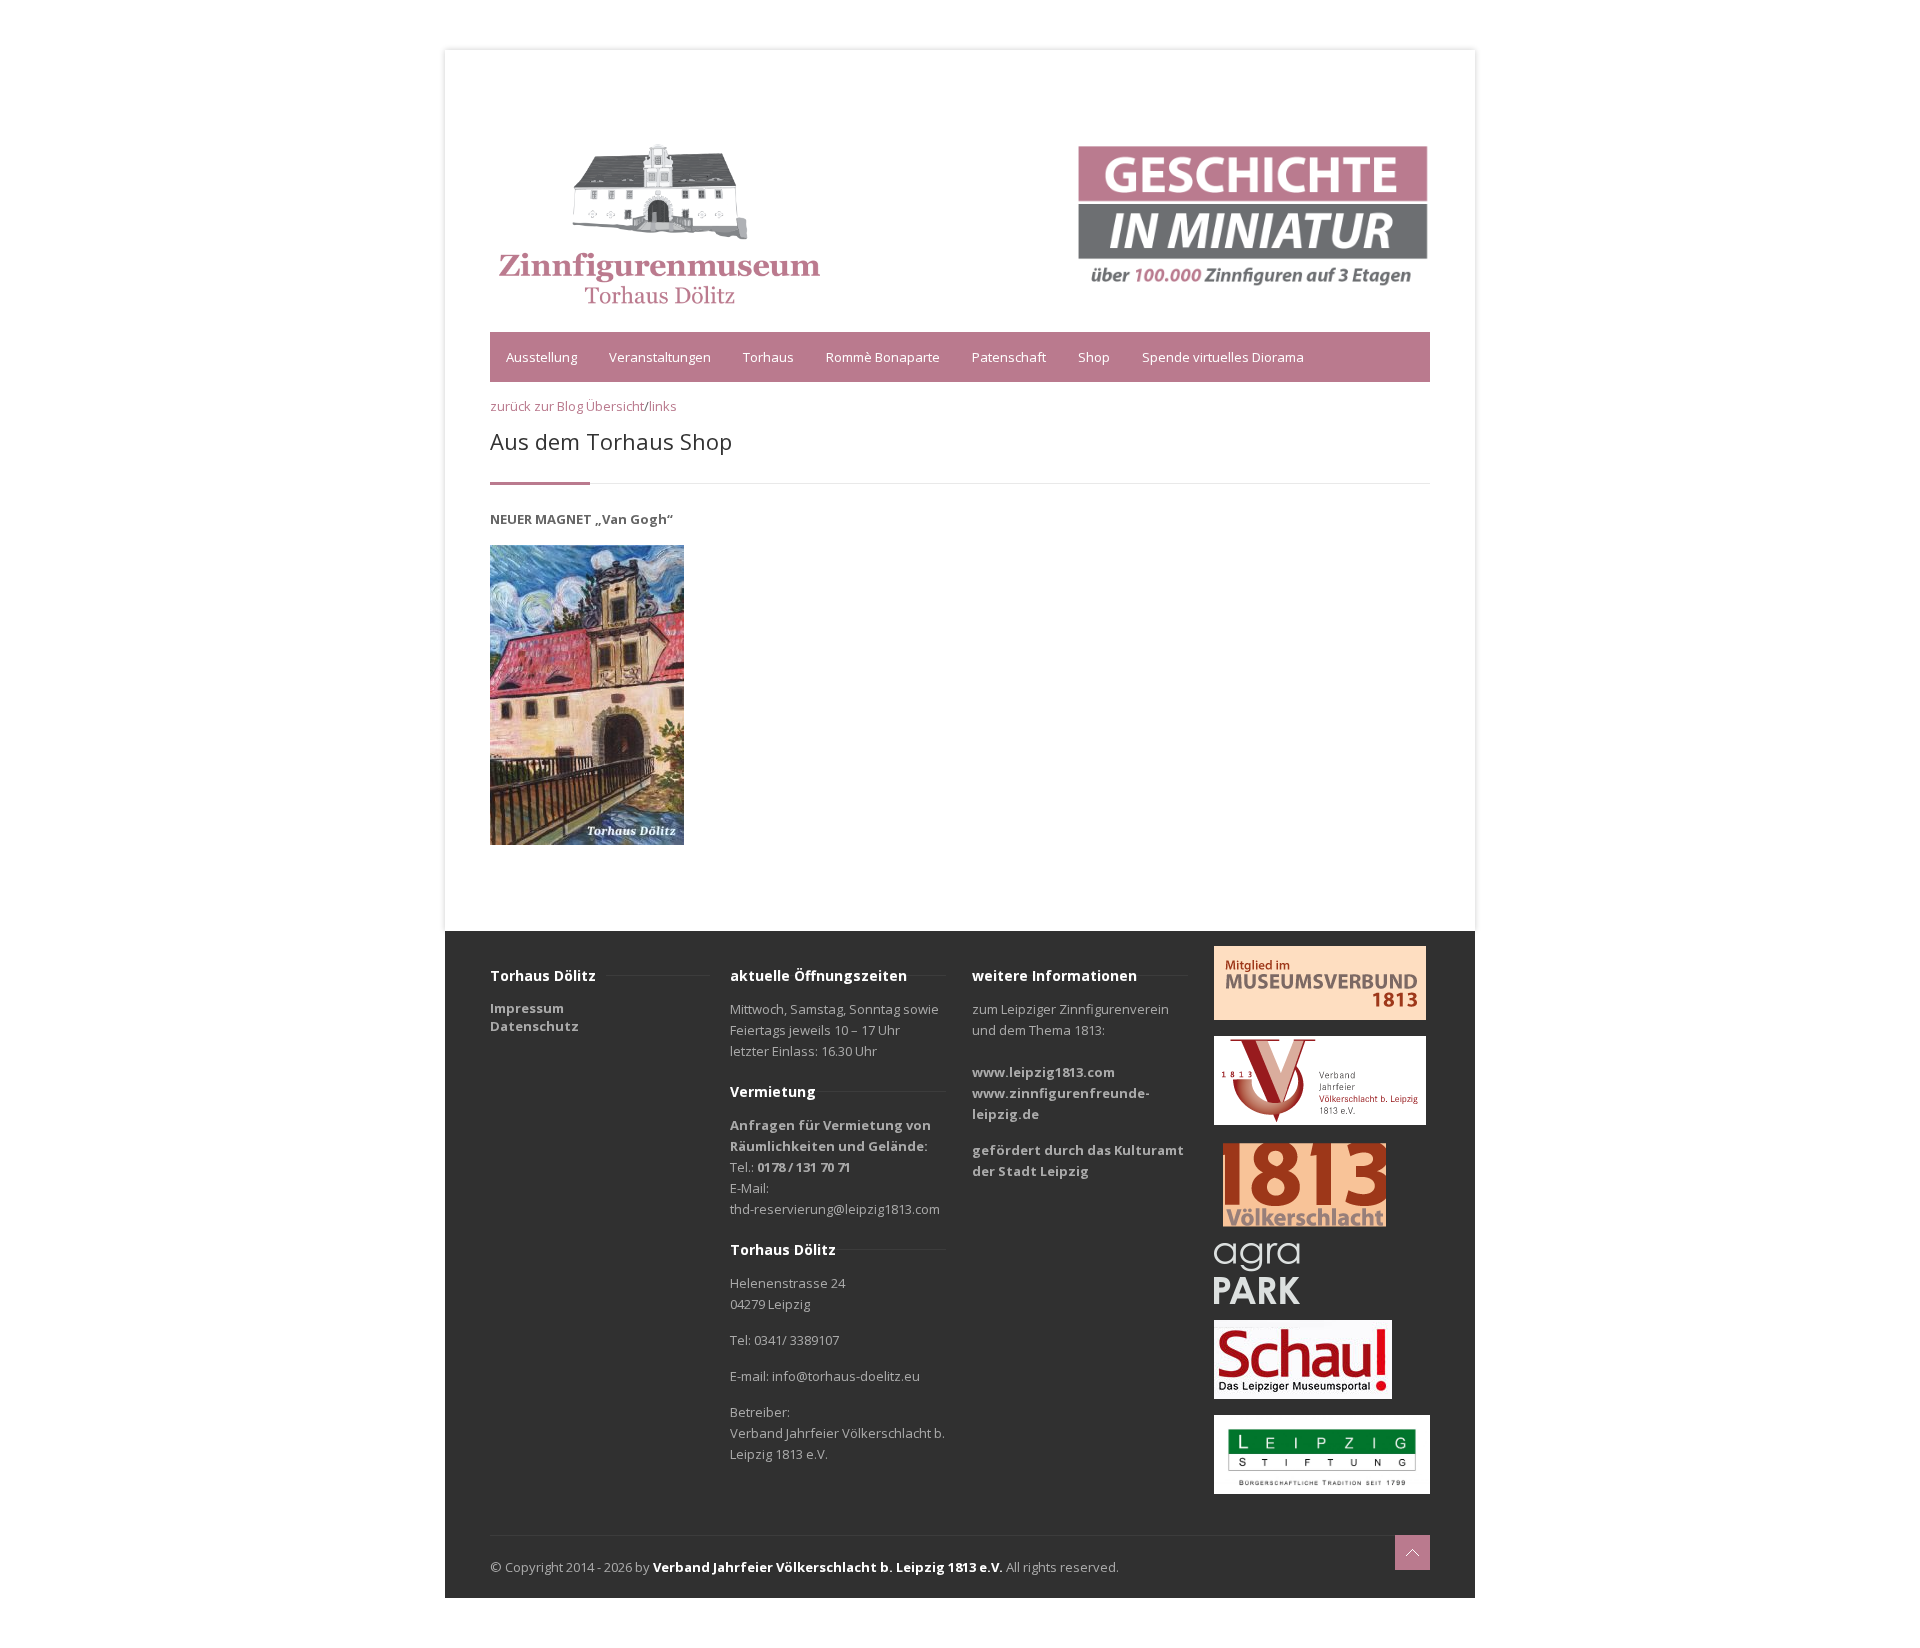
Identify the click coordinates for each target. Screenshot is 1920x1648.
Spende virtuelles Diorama (1223, 357)
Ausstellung (541, 357)
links (663, 406)
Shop (1094, 357)
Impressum (527, 1008)
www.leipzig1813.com (1043, 1072)
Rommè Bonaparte (883, 357)
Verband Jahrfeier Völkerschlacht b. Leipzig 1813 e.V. (828, 1567)
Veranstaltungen (660, 357)
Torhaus (768, 357)
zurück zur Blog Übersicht (567, 406)
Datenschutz (534, 1026)
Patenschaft (1009, 357)
